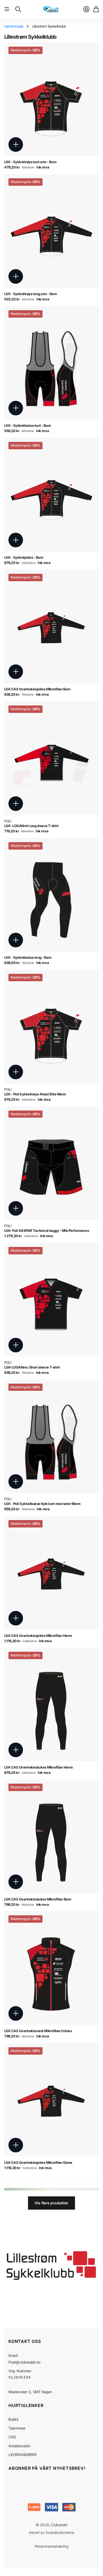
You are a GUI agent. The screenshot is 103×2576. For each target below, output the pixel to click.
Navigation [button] (7, 9)
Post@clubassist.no (24, 2362)
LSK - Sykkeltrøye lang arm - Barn (31, 294)
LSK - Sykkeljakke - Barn (24, 557)
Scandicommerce (60, 2532)
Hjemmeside (14, 26)
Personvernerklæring (52, 2546)
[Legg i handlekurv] (16, 145)
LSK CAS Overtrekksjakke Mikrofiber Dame (38, 2162)
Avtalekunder (19, 2446)
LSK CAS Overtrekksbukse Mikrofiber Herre (38, 1767)
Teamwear (17, 2428)
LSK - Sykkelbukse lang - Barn (28, 957)
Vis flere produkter (51, 2203)
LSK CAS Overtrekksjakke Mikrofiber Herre (38, 1636)
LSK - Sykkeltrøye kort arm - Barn (30, 162)
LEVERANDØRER (22, 2455)
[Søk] (18, 9)
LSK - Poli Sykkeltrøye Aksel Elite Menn (35, 1094)
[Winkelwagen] (96, 9)
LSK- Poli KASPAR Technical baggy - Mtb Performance (47, 1231)
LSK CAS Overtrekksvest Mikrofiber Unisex (38, 2031)
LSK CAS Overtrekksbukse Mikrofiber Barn (38, 1899)
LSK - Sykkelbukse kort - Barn (28, 425)
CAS (12, 2437)
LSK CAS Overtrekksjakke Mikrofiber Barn (37, 689)
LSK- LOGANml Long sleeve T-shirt (31, 826)
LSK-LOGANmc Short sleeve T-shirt (32, 1367)
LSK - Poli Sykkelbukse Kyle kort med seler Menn (42, 1504)
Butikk (14, 2419)
